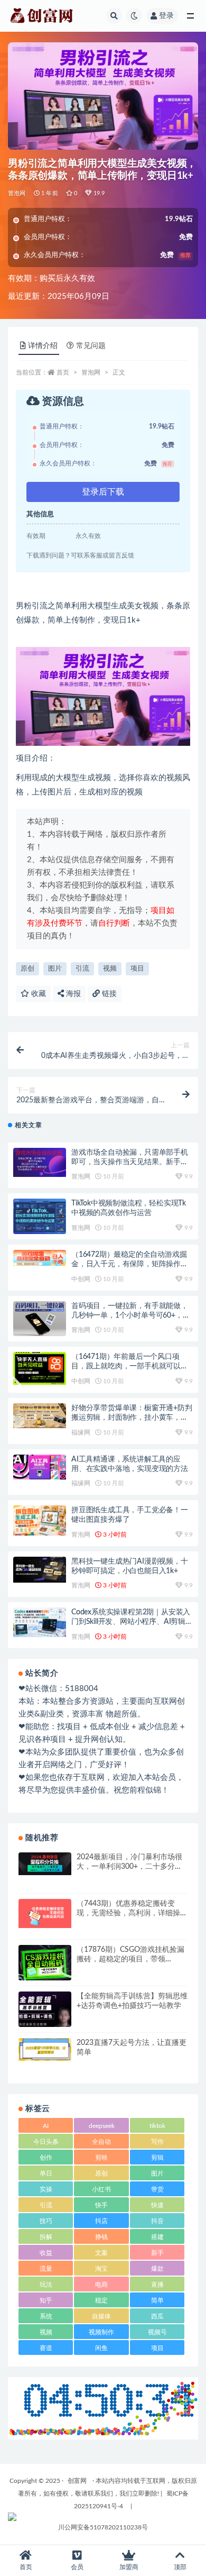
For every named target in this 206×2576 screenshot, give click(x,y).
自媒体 (101, 2316)
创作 (46, 2158)
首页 (63, 372)
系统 (46, 2316)
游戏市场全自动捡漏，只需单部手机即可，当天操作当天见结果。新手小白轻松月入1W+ (130, 1162)
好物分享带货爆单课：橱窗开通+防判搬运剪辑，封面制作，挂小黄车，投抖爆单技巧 (132, 1418)
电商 (101, 2285)
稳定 (101, 2300)
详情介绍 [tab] (43, 346)
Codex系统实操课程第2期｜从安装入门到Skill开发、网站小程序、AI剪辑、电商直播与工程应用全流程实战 (132, 1622)
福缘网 (81, 1432)
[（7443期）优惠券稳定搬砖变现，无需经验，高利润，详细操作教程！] (45, 1913)
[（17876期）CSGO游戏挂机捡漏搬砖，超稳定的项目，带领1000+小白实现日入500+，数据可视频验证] (45, 1964)
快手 (101, 2205)
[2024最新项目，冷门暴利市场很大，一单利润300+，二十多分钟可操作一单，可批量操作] (45, 1864)
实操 (46, 2189)
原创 (27, 969)
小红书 (101, 2189)
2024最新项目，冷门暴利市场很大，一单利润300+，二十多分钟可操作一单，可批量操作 (129, 1867)
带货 (157, 2189)
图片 (55, 969)
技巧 (46, 2221)
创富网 (77, 2481)
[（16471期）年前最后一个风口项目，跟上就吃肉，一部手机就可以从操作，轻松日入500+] (40, 1368)
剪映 (101, 2158)
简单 (157, 2300)
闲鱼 (101, 2348)
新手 (157, 2253)
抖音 (157, 2221)
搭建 (157, 2237)
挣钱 (101, 2237)
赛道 (46, 2348)
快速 (157, 2205)
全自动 (101, 2142)
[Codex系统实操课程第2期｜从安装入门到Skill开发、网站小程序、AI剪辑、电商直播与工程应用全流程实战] (40, 1622)
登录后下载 (103, 492)
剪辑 (157, 2158)
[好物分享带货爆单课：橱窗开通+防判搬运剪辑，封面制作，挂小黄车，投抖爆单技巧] (40, 1416)
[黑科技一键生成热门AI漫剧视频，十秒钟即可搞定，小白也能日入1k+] (40, 1570)
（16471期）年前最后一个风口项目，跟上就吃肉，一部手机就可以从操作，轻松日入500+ (130, 1366)
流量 (46, 2269)
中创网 (81, 1279)
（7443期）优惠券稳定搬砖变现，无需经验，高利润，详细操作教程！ (132, 1913)
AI (46, 2126)
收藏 (38, 994)
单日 (46, 2173)
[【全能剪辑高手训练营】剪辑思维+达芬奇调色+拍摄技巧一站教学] (45, 2012)
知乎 (46, 2300)
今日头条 (46, 2142)
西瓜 (157, 2316)
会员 (77, 2567)
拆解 (46, 2237)
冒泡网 (17, 193)
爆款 (157, 2269)
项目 (137, 969)
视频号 (157, 2332)
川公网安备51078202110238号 (103, 2527)
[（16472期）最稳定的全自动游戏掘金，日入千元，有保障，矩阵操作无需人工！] (40, 1258)
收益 (46, 2253)
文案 (101, 2253)
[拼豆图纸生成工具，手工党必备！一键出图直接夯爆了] (40, 1520)
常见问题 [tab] (91, 346)
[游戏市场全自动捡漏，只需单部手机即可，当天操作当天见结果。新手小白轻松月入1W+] (40, 1162)
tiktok (157, 2126)
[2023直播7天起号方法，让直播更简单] (45, 2049)
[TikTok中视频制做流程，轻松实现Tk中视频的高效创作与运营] (40, 1216)
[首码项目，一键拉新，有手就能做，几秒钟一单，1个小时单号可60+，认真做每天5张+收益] (40, 1319)
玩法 (46, 2285)
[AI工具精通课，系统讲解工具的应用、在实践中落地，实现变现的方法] (40, 1467)
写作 (157, 2142)
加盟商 (129, 2567)
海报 (72, 994)
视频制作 (101, 2332)
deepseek (102, 2126)
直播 (157, 2285)
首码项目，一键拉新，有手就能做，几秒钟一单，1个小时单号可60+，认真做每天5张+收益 (130, 1316)
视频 (110, 969)
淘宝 (101, 2269)
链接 (108, 994)
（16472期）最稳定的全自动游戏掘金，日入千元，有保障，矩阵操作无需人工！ (130, 1264)
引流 (82, 969)
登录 (166, 16)
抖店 (101, 2221)
